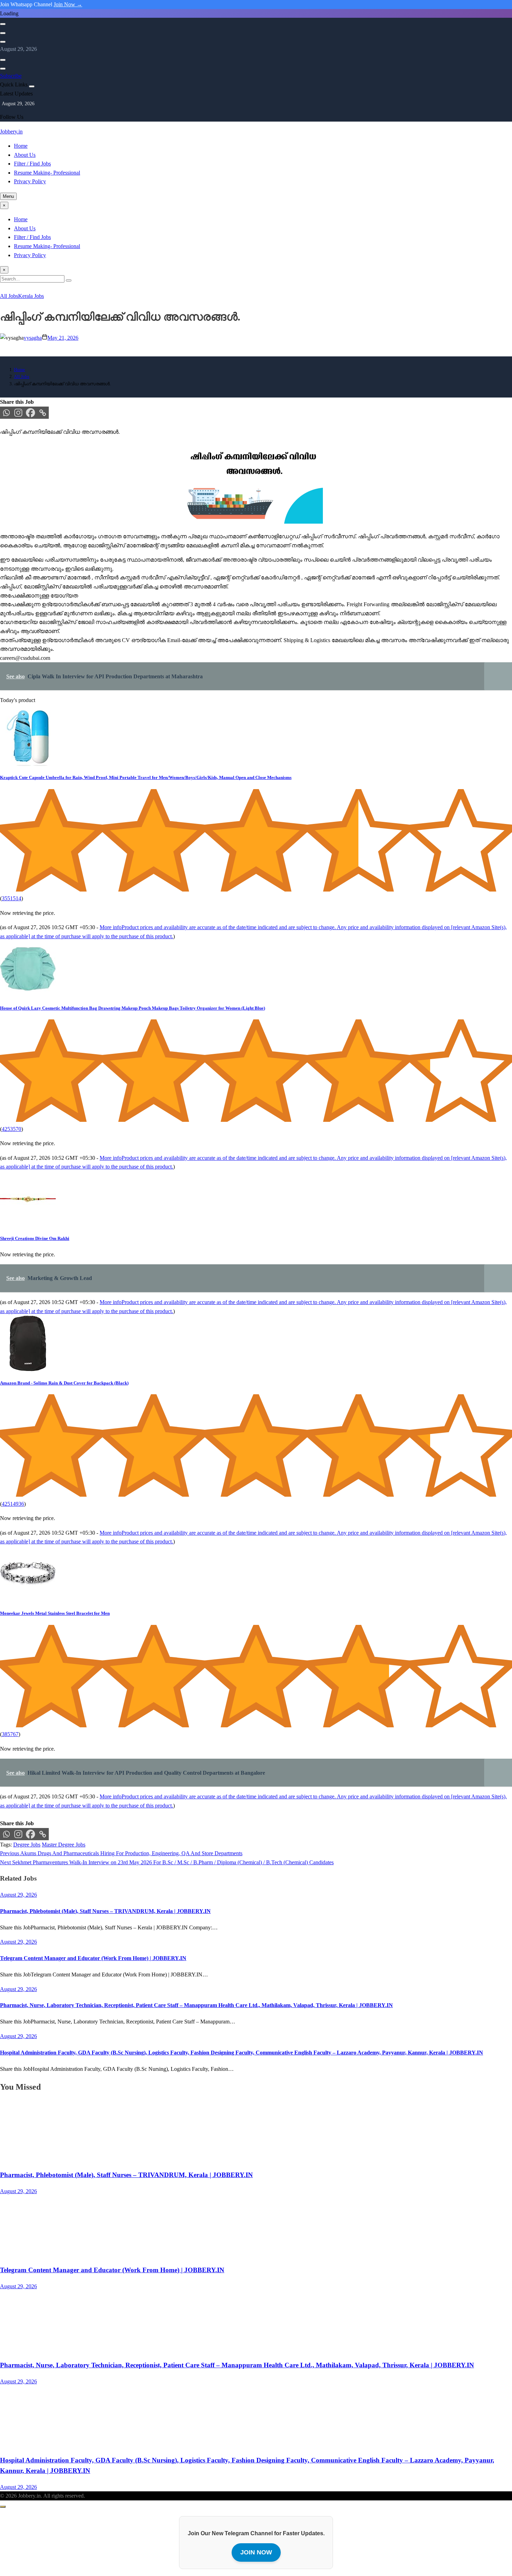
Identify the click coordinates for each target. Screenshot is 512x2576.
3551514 (11, 898)
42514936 (13, 1504)
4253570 (11, 1129)
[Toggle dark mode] (3, 33)
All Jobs (9, 296)
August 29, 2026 (18, 2191)
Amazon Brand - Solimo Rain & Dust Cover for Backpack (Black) (64, 1383)
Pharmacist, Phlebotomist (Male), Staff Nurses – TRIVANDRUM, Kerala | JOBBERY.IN (105, 1911)
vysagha (33, 338)
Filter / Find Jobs (32, 164)
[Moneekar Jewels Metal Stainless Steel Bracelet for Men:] (28, 1600)
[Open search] (3, 24)
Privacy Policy (30, 181)
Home (21, 146)
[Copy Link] (43, 413)
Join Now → (68, 4)
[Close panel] (32, 86)
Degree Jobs (27, 1845)
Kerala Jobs (31, 296)
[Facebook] (30, 413)
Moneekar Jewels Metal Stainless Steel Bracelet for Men (55, 1613)
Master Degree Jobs (64, 1845)
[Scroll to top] (3, 2507)
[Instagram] (18, 413)
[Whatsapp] (6, 413)
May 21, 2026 (63, 338)
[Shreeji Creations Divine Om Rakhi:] (28, 1225)
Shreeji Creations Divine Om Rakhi (35, 1238)
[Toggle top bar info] (3, 42)
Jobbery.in (11, 132)
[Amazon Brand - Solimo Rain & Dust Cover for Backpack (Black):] (28, 1369)
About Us (25, 155)
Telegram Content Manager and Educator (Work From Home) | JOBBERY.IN (93, 1958)
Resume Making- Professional (47, 173)
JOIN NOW (256, 2552)
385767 (10, 1734)
